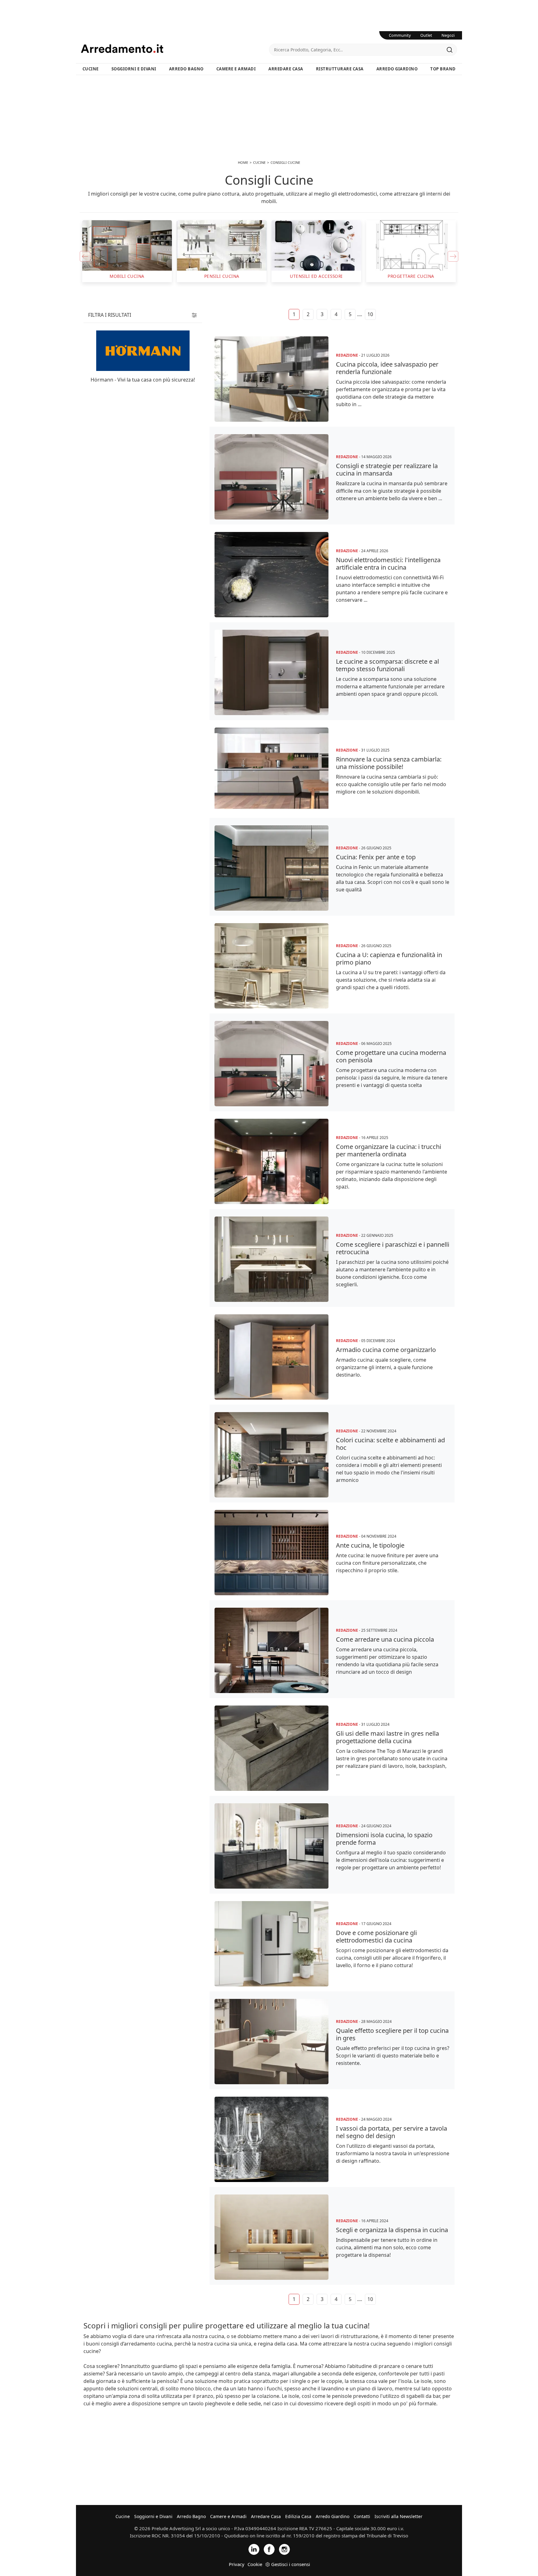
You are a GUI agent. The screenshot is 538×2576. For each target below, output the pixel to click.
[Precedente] (85, 256)
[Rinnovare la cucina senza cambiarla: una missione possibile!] (271, 770)
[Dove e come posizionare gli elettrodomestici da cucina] (271, 1944)
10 (370, 314)
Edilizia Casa (298, 2516)
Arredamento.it (175, 49)
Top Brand (443, 69)
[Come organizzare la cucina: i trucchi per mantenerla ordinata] (271, 1161)
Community (400, 35)
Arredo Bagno (186, 69)
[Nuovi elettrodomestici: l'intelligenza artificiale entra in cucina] (271, 575)
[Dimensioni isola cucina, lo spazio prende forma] (271, 1846)
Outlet (426, 35)
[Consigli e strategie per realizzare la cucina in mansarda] (271, 477)
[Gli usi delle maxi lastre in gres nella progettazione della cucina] (271, 1748)
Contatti (362, 2516)
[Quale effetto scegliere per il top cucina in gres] (271, 2042)
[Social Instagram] (284, 2549)
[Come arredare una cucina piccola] (271, 1650)
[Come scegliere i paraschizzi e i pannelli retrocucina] (271, 1259)
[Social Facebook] (269, 2549)
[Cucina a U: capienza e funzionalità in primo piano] (271, 966)
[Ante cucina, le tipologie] (271, 1553)
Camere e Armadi (236, 69)
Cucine (91, 69)
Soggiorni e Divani (134, 69)
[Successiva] (453, 256)
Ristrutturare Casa (340, 69)
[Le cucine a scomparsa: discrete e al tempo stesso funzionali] (271, 672)
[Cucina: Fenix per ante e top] (271, 868)
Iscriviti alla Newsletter (399, 2516)
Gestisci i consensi (291, 2564)
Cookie (255, 2564)
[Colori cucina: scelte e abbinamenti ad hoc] (271, 1455)
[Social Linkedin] (254, 2549)
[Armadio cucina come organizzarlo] (271, 1357)
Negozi (448, 35)
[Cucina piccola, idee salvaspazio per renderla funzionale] (271, 379)
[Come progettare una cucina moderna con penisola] (271, 1064)
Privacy (237, 2564)
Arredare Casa (286, 69)
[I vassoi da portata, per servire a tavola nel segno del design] (271, 2139)
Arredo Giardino (397, 69)
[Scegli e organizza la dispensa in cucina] (271, 2237)
